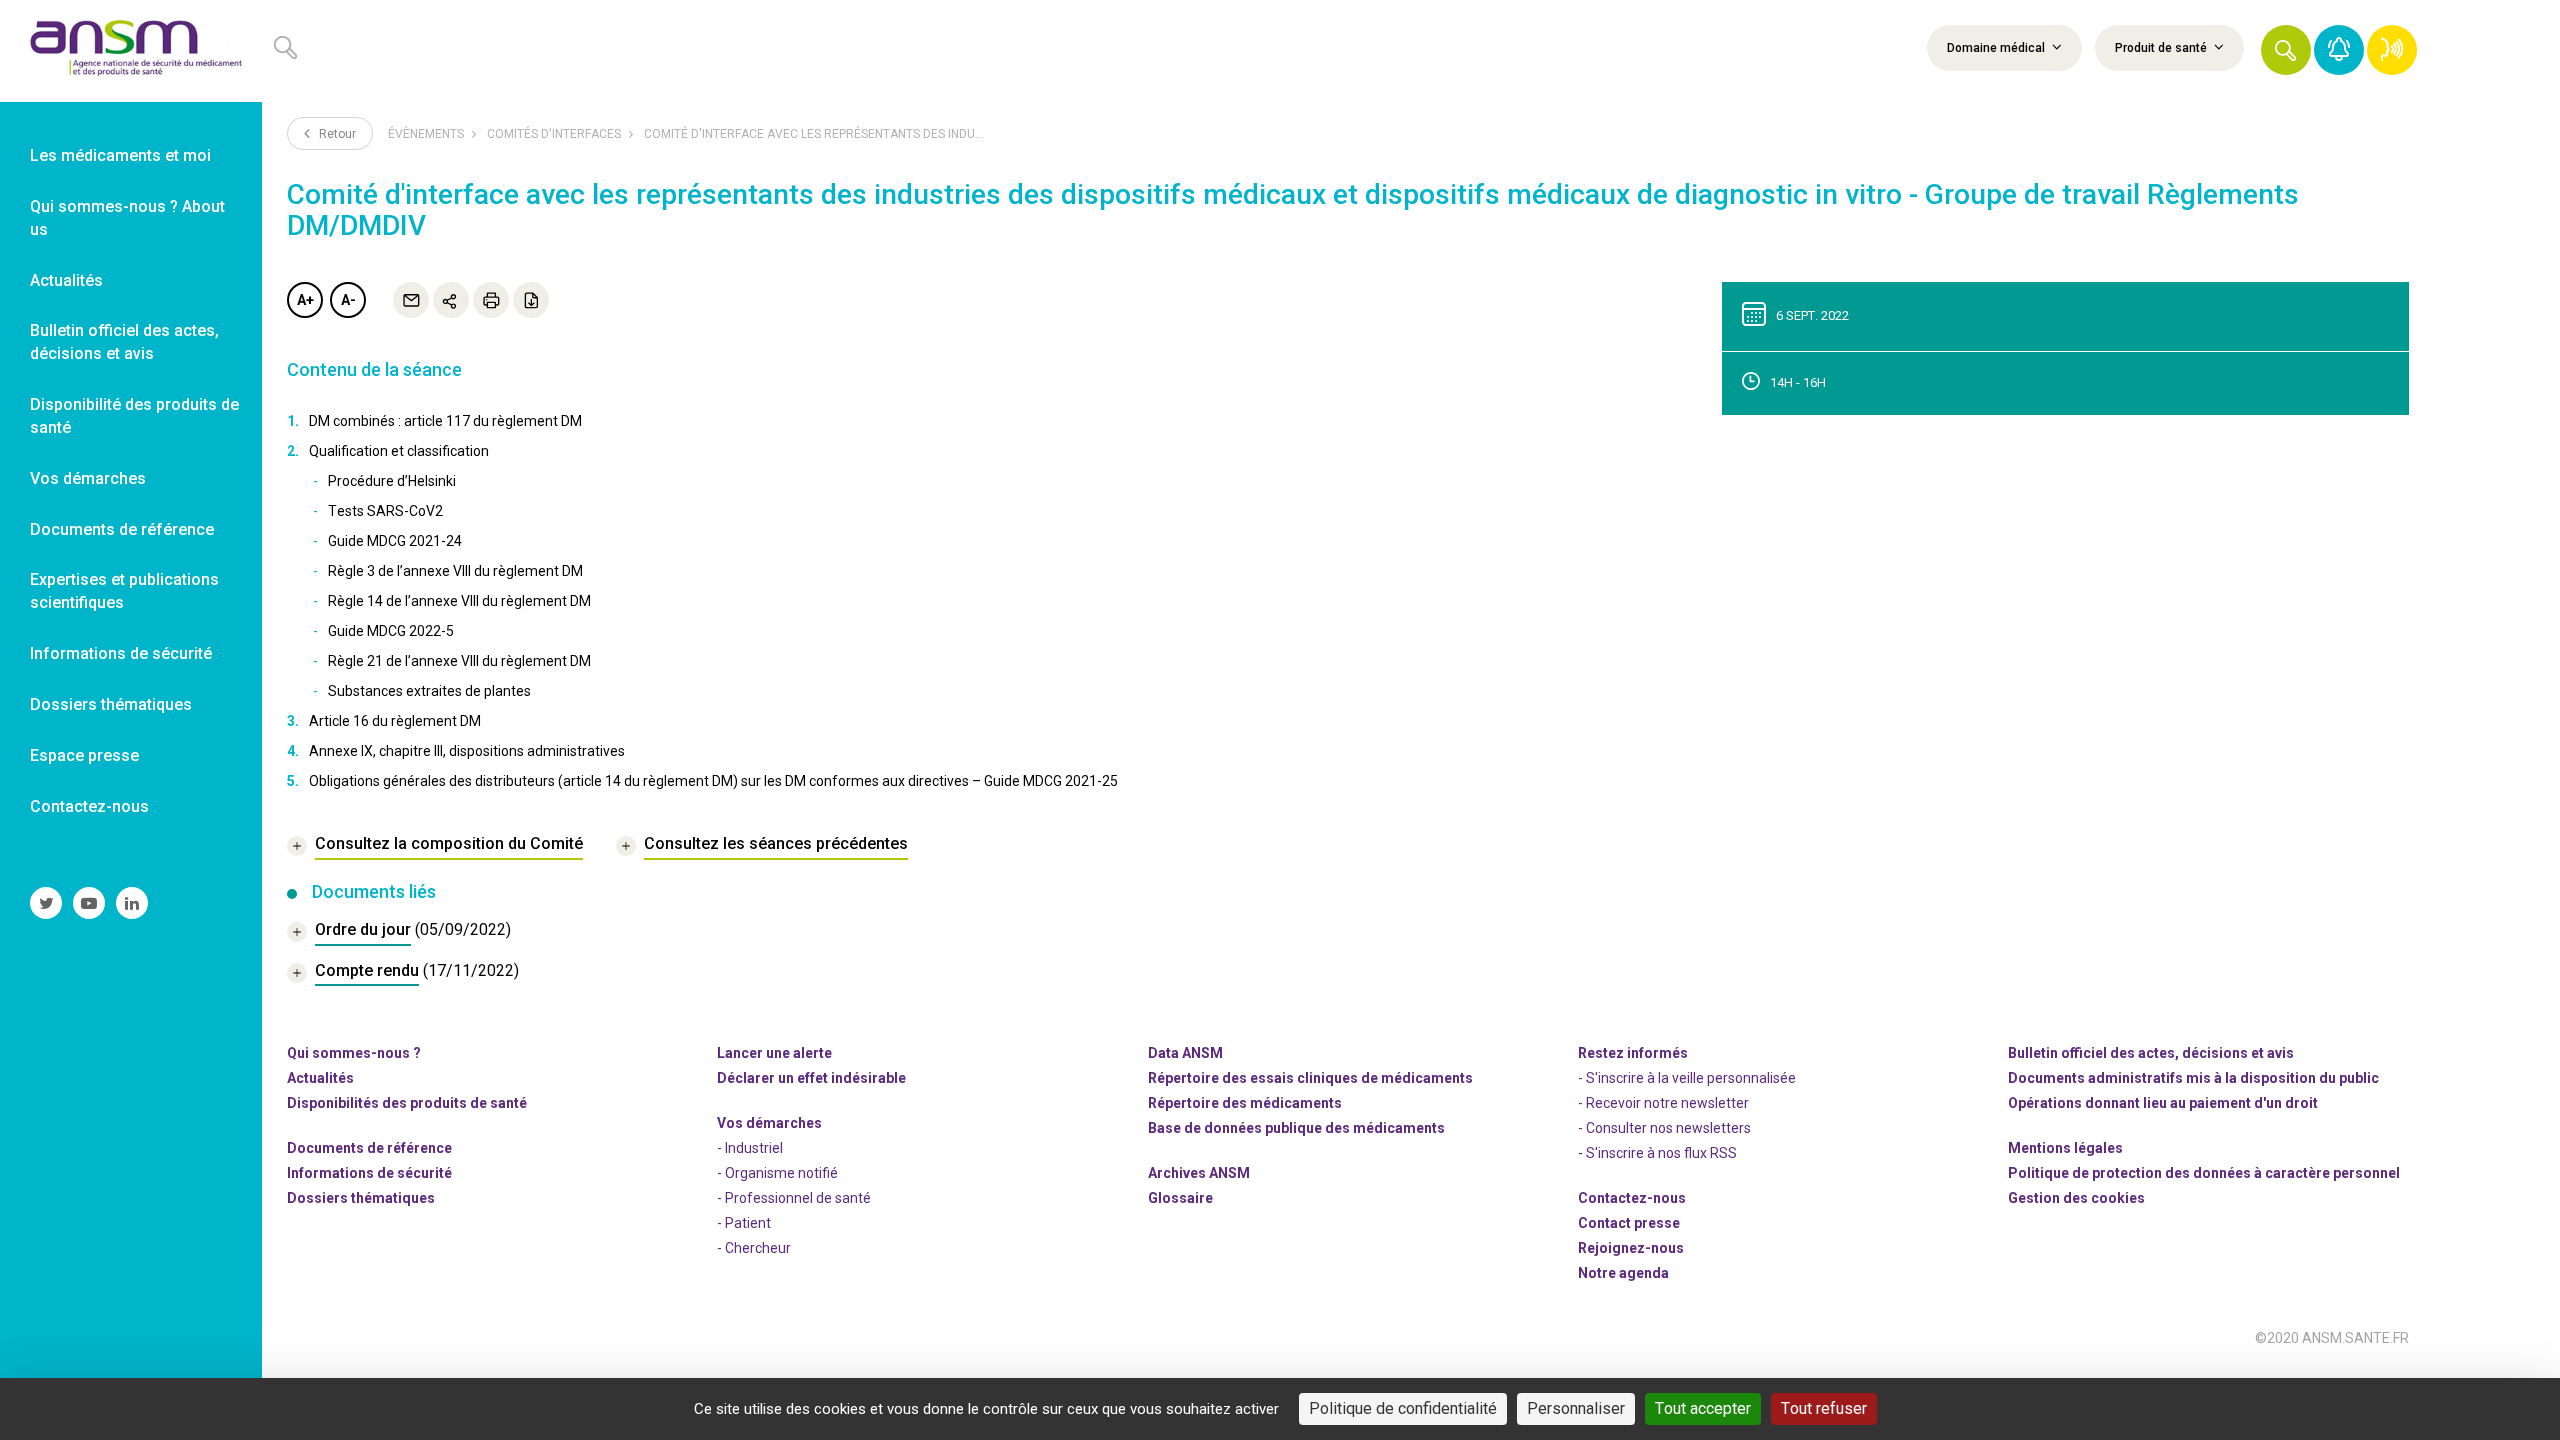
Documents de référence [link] (122, 529)
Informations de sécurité (369, 1173)
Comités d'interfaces (554, 134)
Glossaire (1180, 1198)
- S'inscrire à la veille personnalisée (1687, 1078)
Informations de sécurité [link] (121, 653)
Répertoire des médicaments (1245, 1103)
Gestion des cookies (2076, 1198)
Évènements (426, 134)
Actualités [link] (66, 280)
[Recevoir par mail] (411, 300)
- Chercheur (754, 1248)
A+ (305, 300)
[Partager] (451, 300)
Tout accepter (1703, 1408)
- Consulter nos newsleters (1664, 1128)
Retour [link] (336, 134)
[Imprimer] (491, 300)
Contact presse (1629, 1223)
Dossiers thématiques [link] (111, 704)
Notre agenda (1623, 1273)
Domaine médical (1997, 48)
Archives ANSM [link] (1199, 1173)
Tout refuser (1824, 1408)
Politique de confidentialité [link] (1403, 1408)
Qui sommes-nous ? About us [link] (127, 218)
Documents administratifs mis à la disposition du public (2193, 1078)
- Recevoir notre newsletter (1663, 1103)
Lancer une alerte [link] (774, 1053)
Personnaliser (1576, 1408)
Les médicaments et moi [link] (120, 155)
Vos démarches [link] (88, 478)
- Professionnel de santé (794, 1198)
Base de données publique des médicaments (1296, 1128)
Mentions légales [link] (2065, 1148)
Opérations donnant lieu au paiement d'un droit (2163, 1103)
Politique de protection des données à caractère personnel (2204, 1173)
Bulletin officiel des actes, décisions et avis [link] (124, 342)
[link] (131, 51)
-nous (1631, 1248)
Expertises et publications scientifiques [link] (124, 591)
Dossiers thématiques (361, 1198)
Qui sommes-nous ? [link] (354, 1053)
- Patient (744, 1223)
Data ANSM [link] (1185, 1053)
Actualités (320, 1078)
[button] (2286, 50)
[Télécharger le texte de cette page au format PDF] (531, 300)
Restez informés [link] (1633, 1053)
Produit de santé (2162, 48)
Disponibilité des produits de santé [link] (134, 416)
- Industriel (750, 1148)
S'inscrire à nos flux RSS (1661, 1153)
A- (348, 300)
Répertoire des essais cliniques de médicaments (1310, 1078)
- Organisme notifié (777, 1173)
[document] (399, 932)
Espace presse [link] (84, 755)
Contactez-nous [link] (89, 806)
